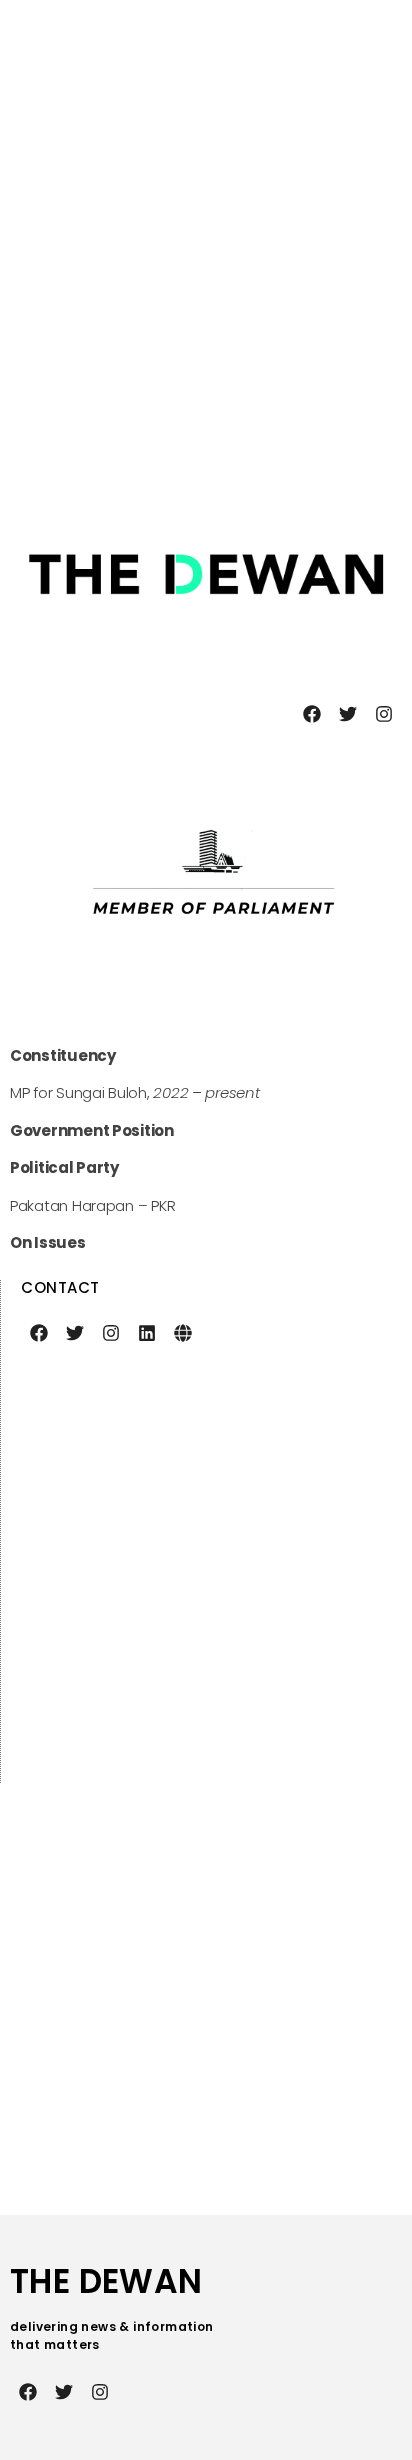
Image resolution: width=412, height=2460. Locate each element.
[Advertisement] (206, 246)
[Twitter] (348, 714)
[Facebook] (312, 714)
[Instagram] (384, 714)
